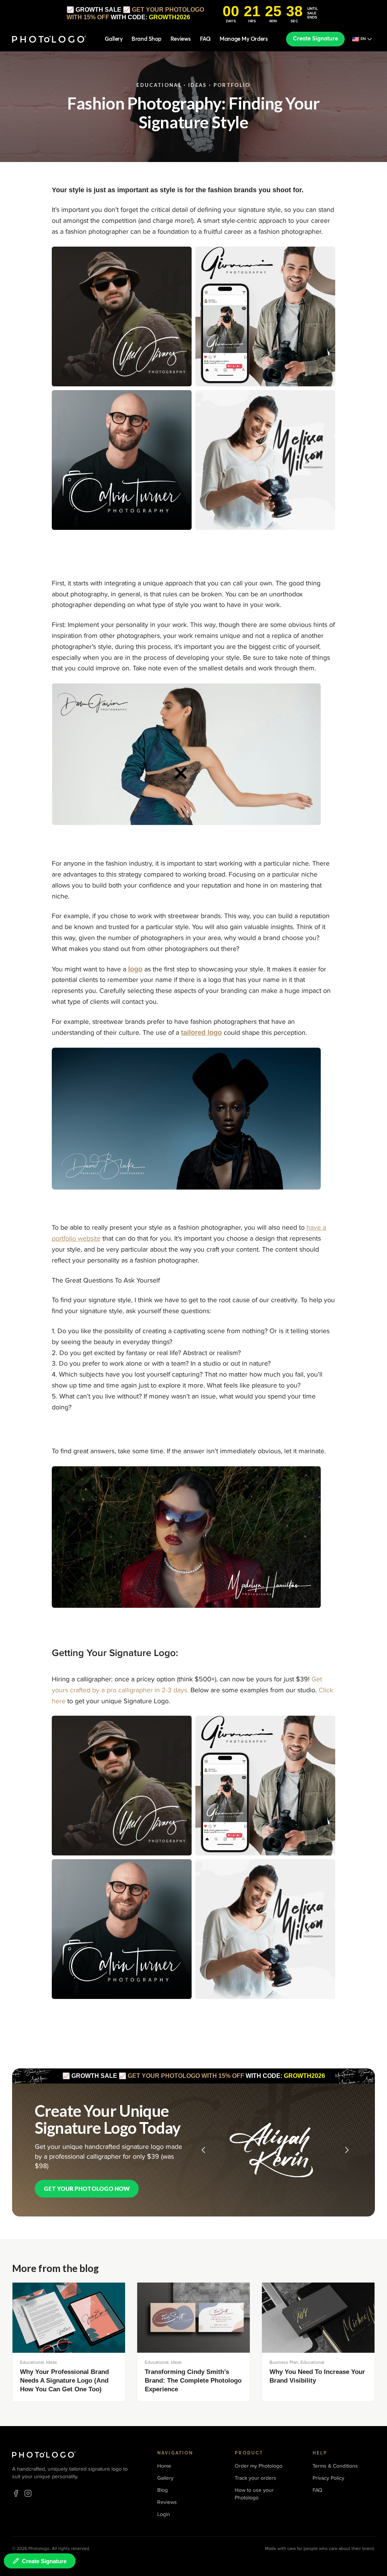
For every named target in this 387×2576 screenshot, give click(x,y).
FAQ (205, 39)
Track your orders (255, 2478)
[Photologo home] (49, 39)
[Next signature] (347, 2150)
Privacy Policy (328, 2478)
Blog (163, 2490)
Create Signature (315, 39)
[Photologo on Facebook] (16, 2493)
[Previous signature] (203, 2150)
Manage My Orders (244, 39)
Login (164, 2514)
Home (164, 2466)
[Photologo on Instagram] (28, 2493)
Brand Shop (146, 39)
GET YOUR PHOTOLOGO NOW (87, 2189)
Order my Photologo (259, 2466)
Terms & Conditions (335, 2466)
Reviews (181, 39)
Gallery (114, 39)
